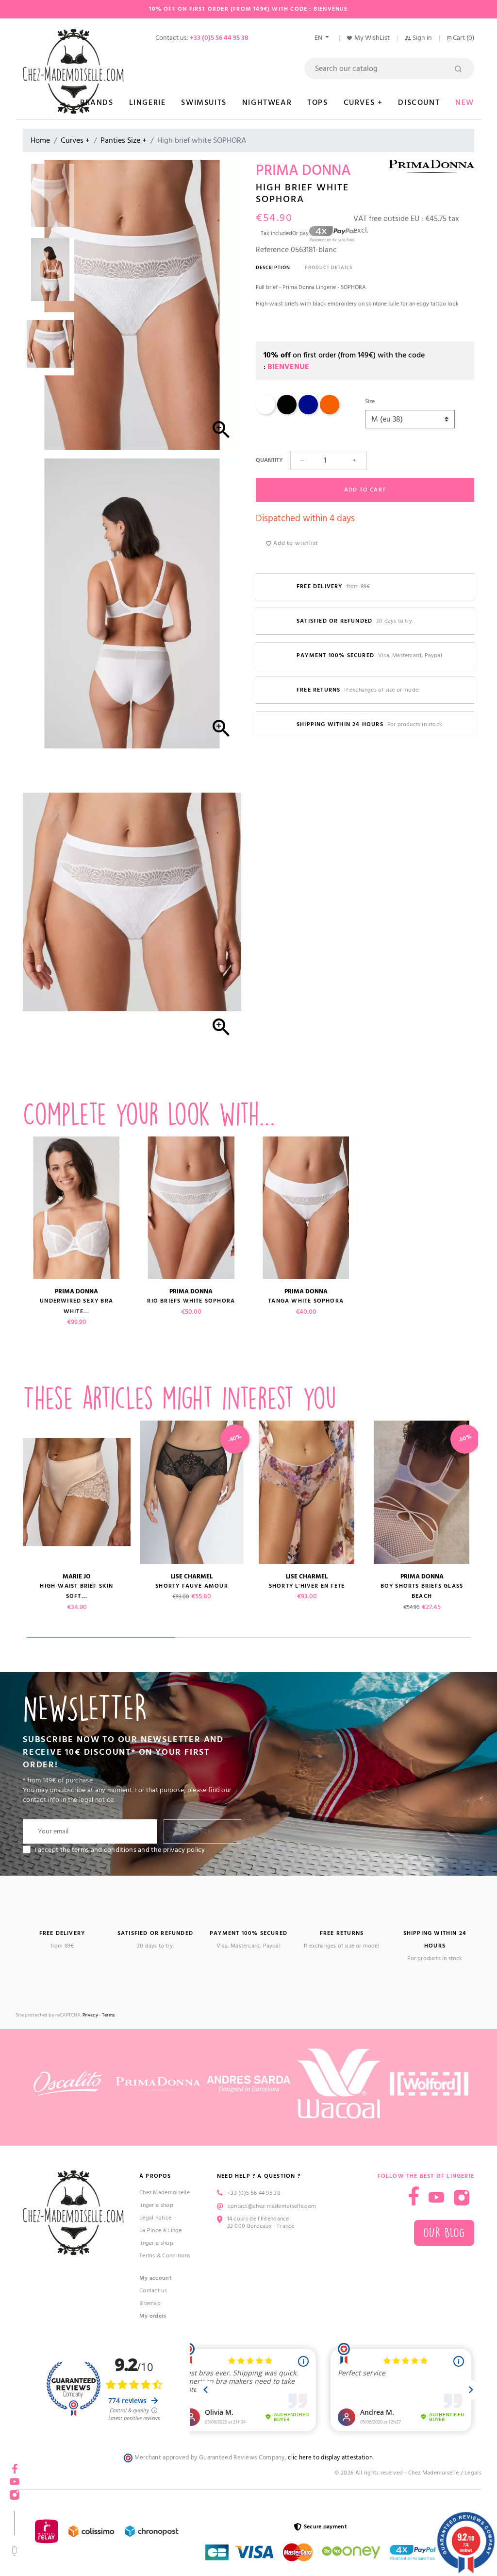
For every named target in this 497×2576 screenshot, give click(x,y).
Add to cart (365, 490)
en (319, 38)
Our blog (444, 2233)
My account (156, 2278)
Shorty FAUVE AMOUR (192, 1586)
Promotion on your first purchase (73, 2491)
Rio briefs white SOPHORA (191, 1301)
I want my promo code (73, 2544)
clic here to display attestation (330, 2458)
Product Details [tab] (329, 268)
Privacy (90, 2015)
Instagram (462, 2198)
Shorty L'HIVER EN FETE (307, 1586)
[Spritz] (330, 413)
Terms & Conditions (165, 2256)
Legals (473, 2473)
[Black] (287, 413)
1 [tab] (101, 1638)
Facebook (414, 2196)
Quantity (269, 460)
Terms (108, 2015)
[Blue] (308, 413)
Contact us (153, 2291)
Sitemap (150, 2303)
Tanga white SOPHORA (306, 1301)
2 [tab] (249, 1638)
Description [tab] (273, 268)
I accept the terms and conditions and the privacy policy (120, 1850)
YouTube (436, 2198)
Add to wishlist (295, 543)
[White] (265, 413)
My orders (153, 2316)
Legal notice (156, 2218)
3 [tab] (397, 1638)
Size (370, 401)
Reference (272, 250)
